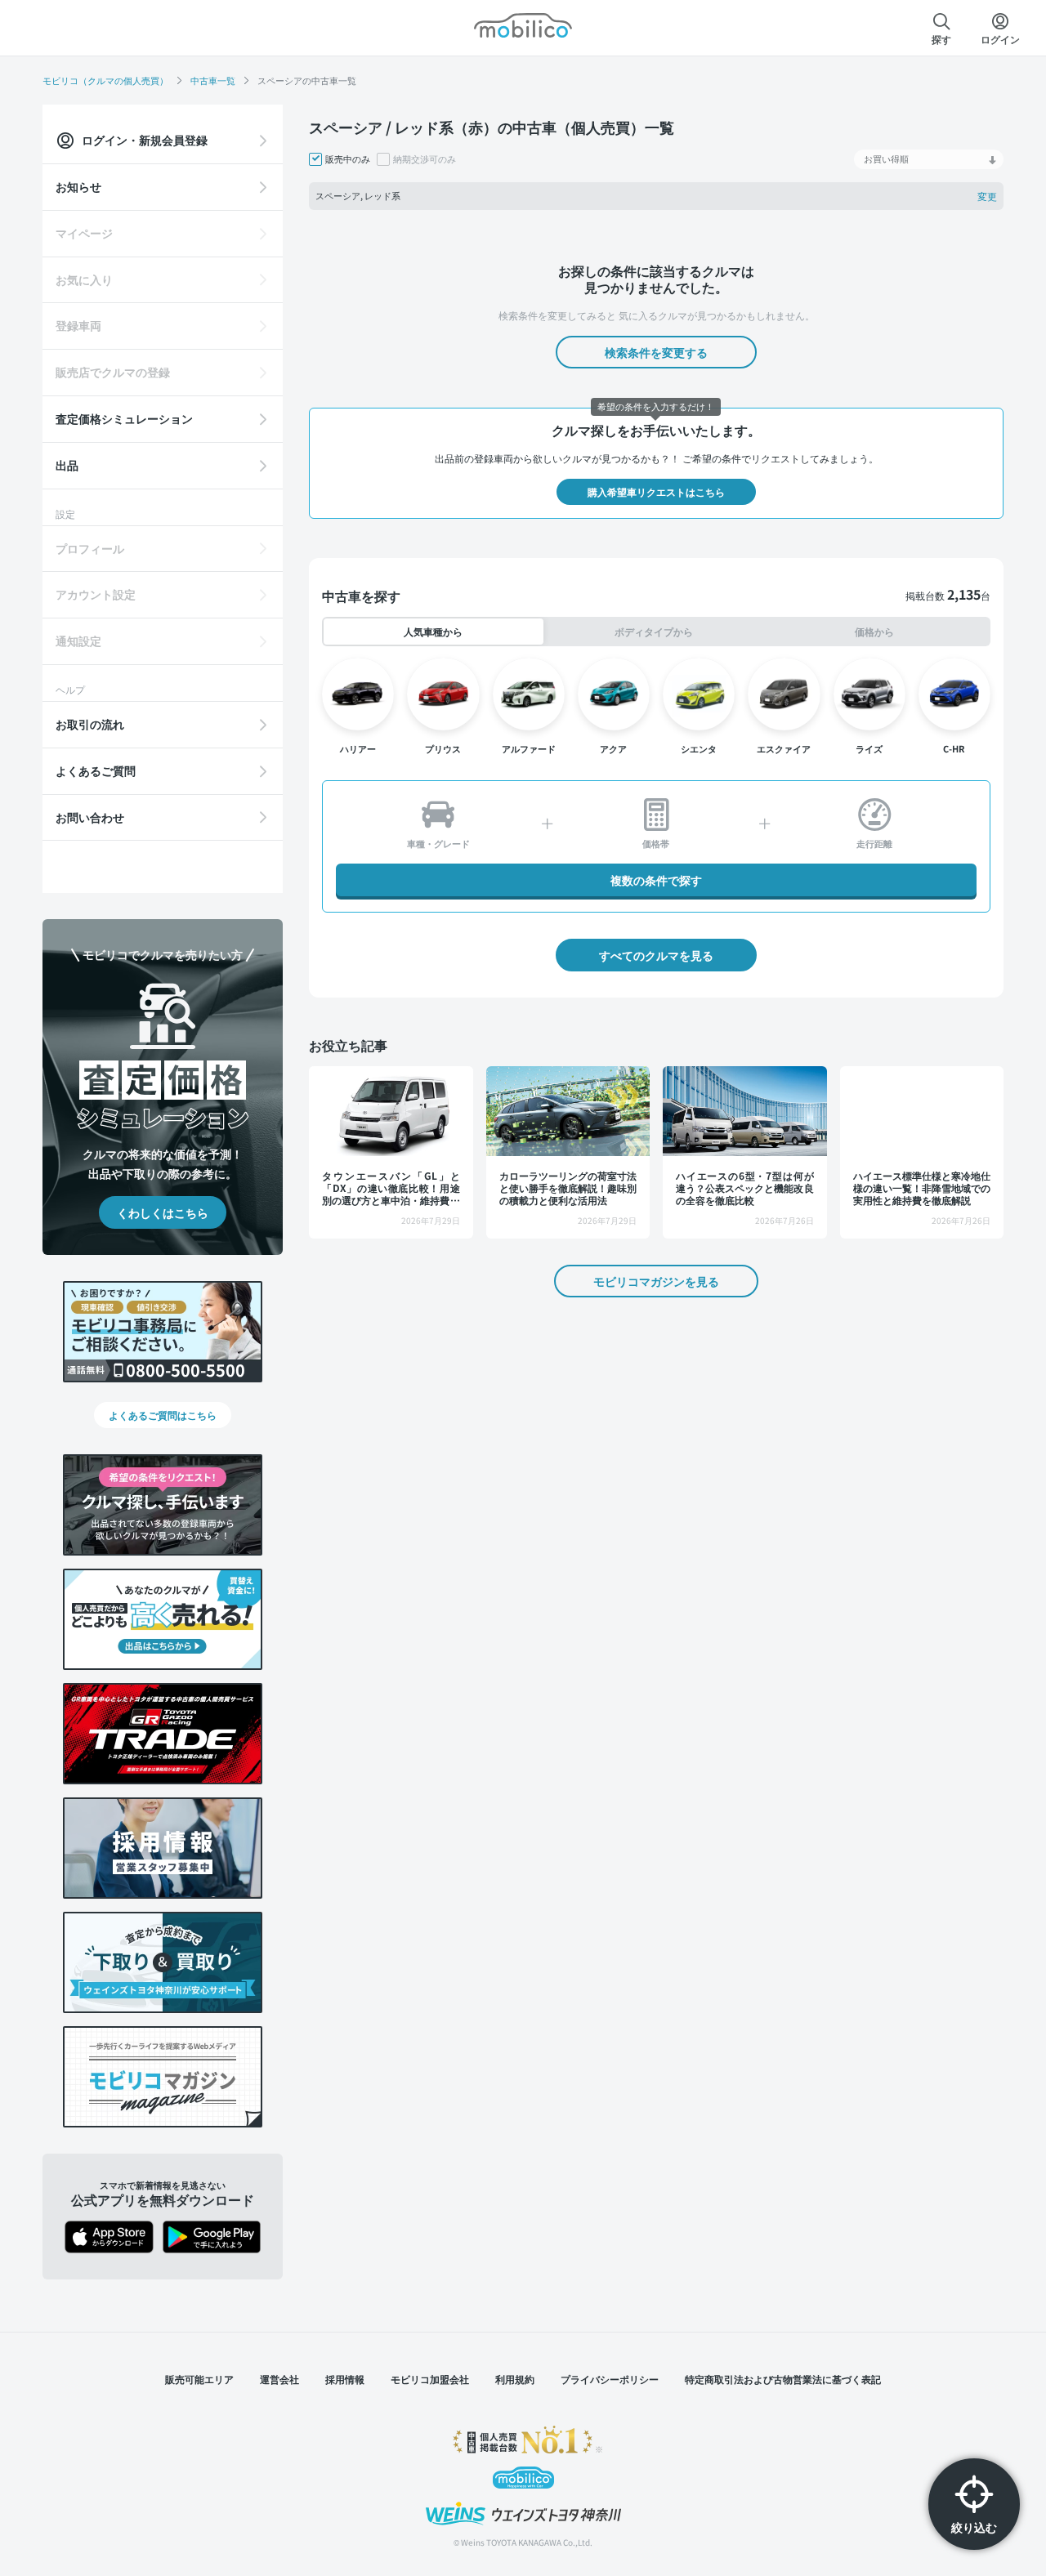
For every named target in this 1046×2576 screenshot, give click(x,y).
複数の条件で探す (656, 880)
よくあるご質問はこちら (163, 1415)
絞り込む (974, 2527)
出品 (67, 465)
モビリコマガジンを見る (656, 1281)
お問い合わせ (90, 817)
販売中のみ (348, 159)
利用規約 (515, 2379)
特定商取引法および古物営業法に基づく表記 (783, 2379)
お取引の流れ (90, 724)
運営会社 (279, 2379)
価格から (874, 631)
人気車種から (433, 631)
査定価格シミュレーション (124, 418)
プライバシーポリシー (610, 2379)
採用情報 (345, 2379)
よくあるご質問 (96, 770)
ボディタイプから (654, 631)
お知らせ (78, 186)
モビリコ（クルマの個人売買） (105, 80)
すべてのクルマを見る (656, 955)
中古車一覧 (213, 80)
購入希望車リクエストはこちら (656, 491)
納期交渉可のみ (425, 159)
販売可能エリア (199, 2379)
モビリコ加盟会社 (430, 2379)
